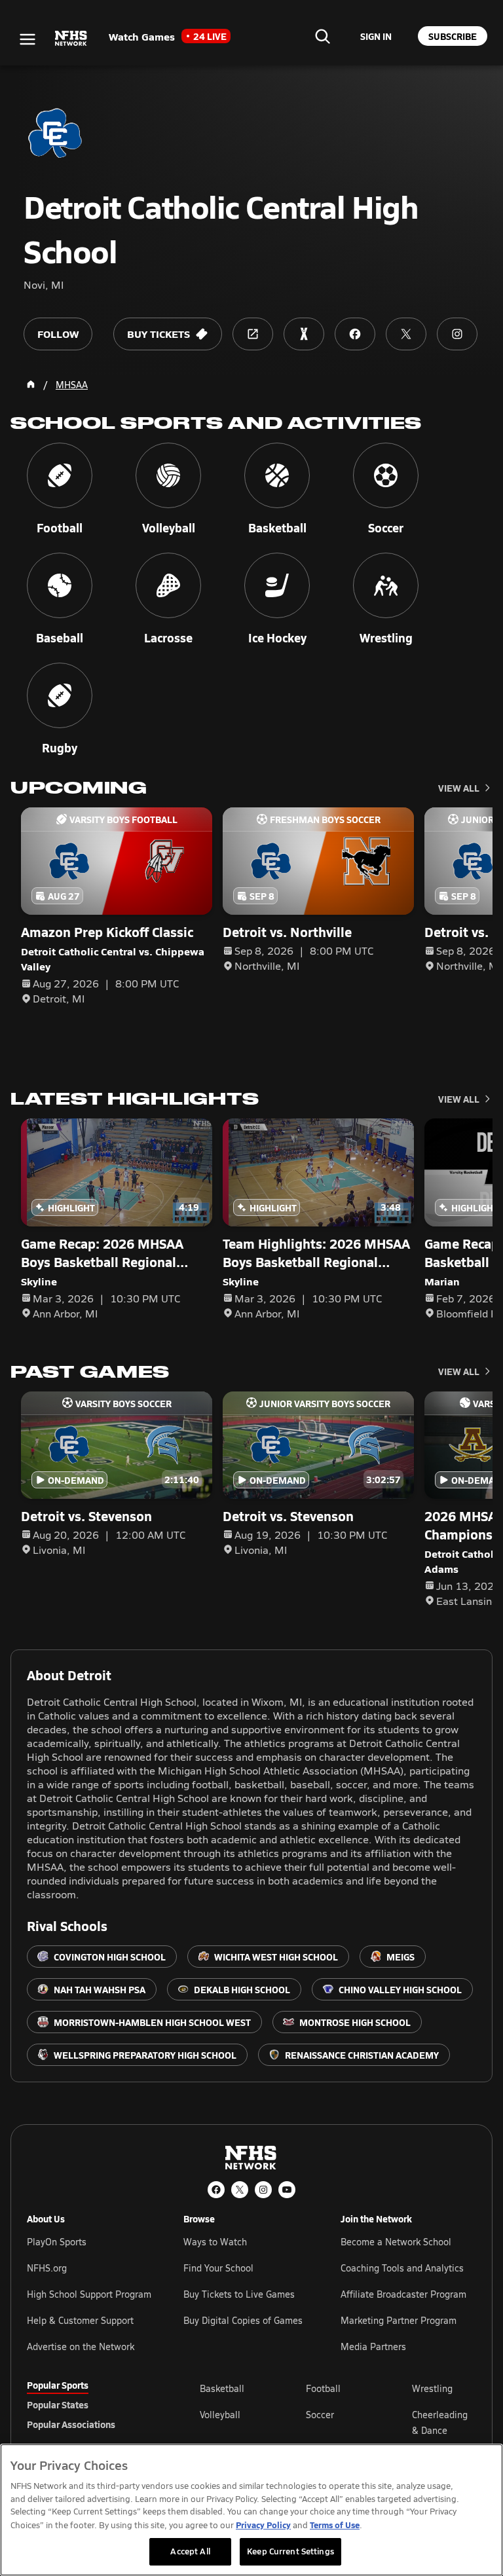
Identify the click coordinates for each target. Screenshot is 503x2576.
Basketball (222, 2388)
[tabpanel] (338, 2422)
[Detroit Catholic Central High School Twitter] (406, 334)
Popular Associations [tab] (71, 2424)
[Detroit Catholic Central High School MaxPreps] (304, 334)
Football (323, 2388)
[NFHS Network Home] (71, 39)
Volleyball (220, 2415)
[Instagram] (263, 2190)
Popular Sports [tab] (58, 2385)
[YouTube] (287, 2190)
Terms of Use (335, 2525)
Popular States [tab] (58, 2404)
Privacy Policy (263, 2525)
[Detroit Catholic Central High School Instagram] (457, 334)
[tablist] (92, 2404)
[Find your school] (322, 36)
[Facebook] (216, 2190)
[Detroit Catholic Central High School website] (253, 334)
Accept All (190, 2551)
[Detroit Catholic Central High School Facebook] (355, 334)
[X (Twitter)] (240, 2190)
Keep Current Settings (290, 2551)
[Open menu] (28, 39)
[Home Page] (31, 384)
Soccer (320, 2415)
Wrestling (432, 2388)
